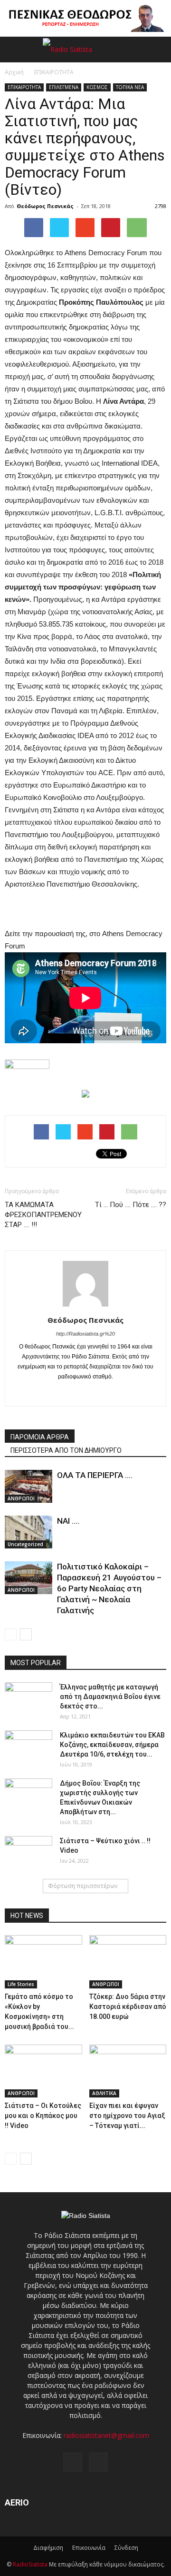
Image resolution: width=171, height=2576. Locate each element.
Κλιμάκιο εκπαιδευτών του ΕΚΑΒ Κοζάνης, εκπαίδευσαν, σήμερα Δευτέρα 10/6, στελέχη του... (112, 1745)
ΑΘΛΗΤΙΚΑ (104, 2093)
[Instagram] (86, 1393)
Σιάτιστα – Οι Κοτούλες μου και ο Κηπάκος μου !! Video (43, 2116)
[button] (158, 50)
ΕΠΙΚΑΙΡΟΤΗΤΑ (24, 87)
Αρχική (14, 72)
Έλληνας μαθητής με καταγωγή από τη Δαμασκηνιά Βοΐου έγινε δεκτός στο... (110, 1697)
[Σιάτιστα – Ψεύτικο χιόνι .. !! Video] (28, 1853)
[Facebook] (66, 1393)
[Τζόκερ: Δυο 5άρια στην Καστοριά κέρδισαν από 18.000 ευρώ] (128, 1962)
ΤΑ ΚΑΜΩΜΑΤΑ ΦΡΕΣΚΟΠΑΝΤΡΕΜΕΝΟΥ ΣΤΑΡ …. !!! (43, 1215)
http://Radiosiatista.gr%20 (85, 1334)
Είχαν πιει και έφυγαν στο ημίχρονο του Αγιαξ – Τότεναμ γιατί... (127, 2116)
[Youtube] (106, 1393)
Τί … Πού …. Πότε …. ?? (131, 1205)
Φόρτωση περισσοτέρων (83, 1886)
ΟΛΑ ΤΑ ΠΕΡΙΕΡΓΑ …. (95, 1475)
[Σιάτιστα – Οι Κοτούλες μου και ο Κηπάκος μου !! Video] (43, 2071)
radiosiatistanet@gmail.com (106, 2435)
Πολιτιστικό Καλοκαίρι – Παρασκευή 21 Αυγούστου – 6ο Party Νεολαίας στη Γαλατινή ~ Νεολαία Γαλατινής (109, 1588)
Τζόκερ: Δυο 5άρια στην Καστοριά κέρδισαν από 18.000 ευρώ (128, 2007)
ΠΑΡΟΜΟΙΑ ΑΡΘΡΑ (40, 1437)
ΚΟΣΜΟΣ (97, 87)
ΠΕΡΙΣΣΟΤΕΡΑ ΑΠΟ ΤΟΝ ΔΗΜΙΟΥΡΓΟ (66, 1450)
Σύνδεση (126, 2548)
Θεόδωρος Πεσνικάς (45, 206)
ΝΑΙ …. (68, 1521)
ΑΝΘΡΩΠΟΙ (21, 1498)
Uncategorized (25, 1544)
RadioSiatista (30, 2564)
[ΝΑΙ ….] (28, 1532)
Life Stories (21, 1984)
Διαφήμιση (48, 2548)
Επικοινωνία (89, 2548)
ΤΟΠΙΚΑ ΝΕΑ (130, 87)
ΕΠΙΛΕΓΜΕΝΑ (64, 87)
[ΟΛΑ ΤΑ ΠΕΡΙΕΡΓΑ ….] (28, 1486)
